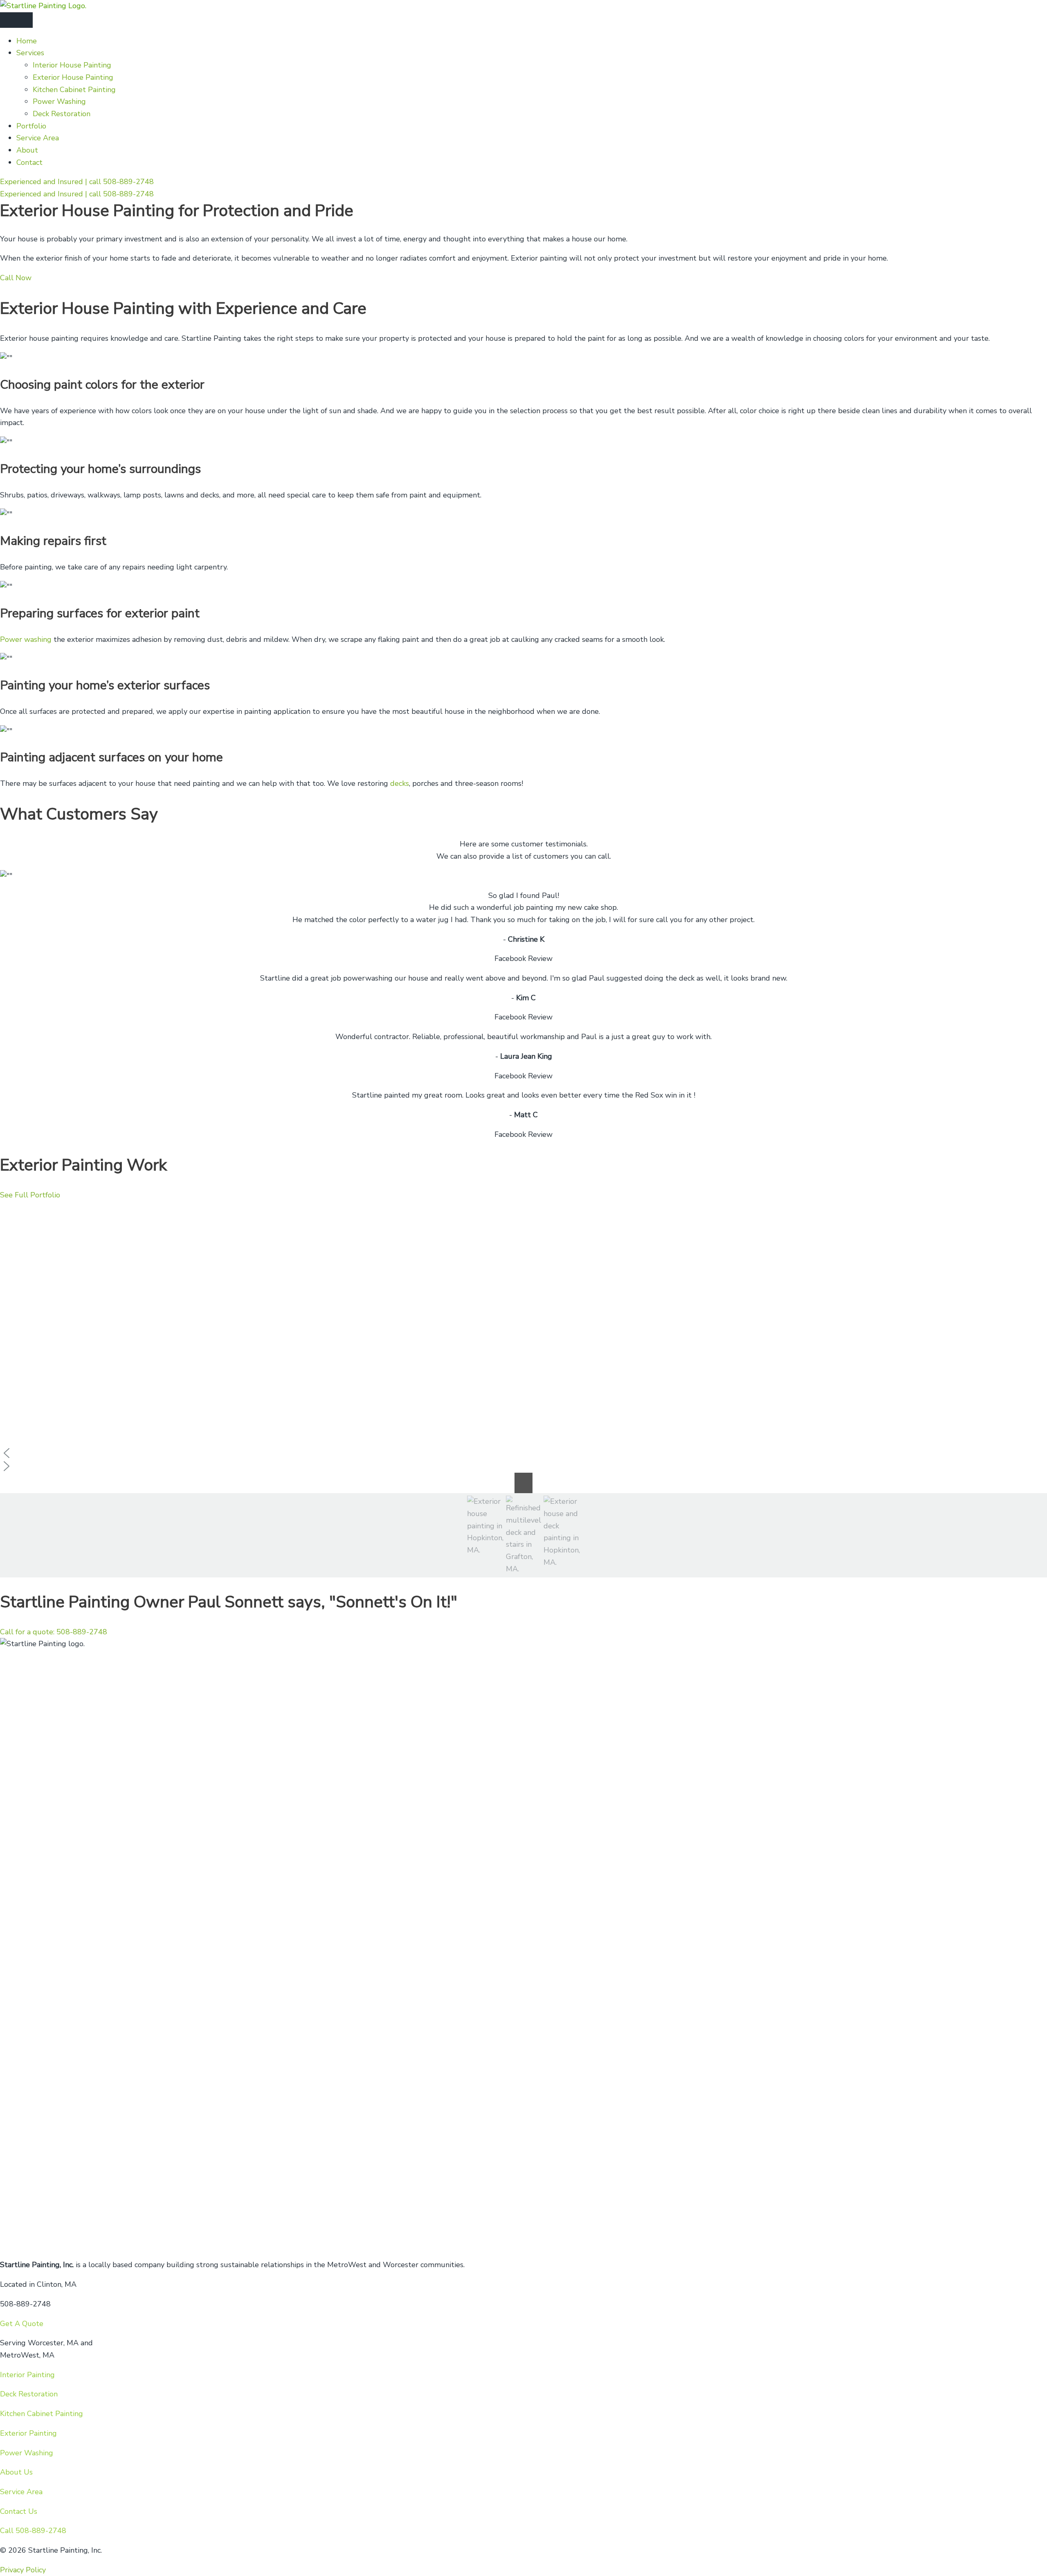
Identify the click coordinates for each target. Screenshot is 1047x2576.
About (27, 150)
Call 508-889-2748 (33, 2531)
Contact (29, 162)
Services (30, 53)
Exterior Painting (28, 2433)
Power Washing (59, 101)
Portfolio (31, 126)
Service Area (38, 138)
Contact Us (19, 2511)
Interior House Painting (72, 65)
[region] (523, 1389)
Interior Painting (27, 2375)
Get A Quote (22, 2324)
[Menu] (16, 20)
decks (400, 783)
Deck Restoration (62, 114)
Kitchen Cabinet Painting (74, 90)
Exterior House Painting (73, 77)
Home (27, 41)
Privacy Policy (23, 2570)
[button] (523, 1453)
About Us (16, 2472)
